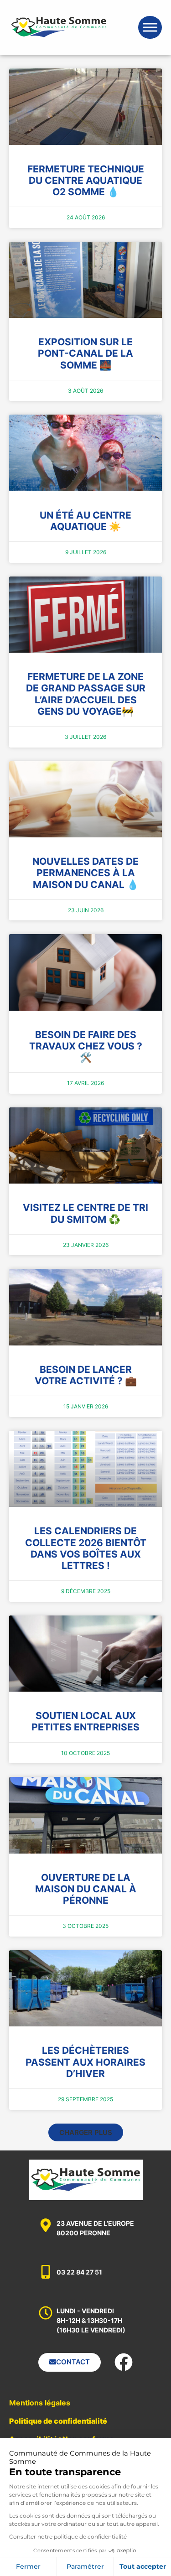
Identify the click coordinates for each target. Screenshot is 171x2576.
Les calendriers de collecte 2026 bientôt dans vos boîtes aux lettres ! (86, 1548)
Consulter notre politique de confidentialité (68, 2537)
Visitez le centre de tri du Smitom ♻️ (85, 1213)
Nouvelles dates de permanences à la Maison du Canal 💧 (85, 873)
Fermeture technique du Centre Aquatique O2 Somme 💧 (86, 180)
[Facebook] (124, 2362)
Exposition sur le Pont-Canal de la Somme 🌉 (85, 353)
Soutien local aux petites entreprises (85, 1721)
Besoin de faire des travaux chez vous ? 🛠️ (86, 1046)
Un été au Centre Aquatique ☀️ (85, 521)
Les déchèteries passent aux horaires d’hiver (85, 2062)
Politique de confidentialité (58, 2421)
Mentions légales (40, 2403)
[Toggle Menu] (150, 27)
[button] (86, 2132)
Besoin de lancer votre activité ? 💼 (86, 1375)
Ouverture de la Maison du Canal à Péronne (86, 1889)
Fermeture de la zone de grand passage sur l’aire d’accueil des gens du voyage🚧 (86, 694)
